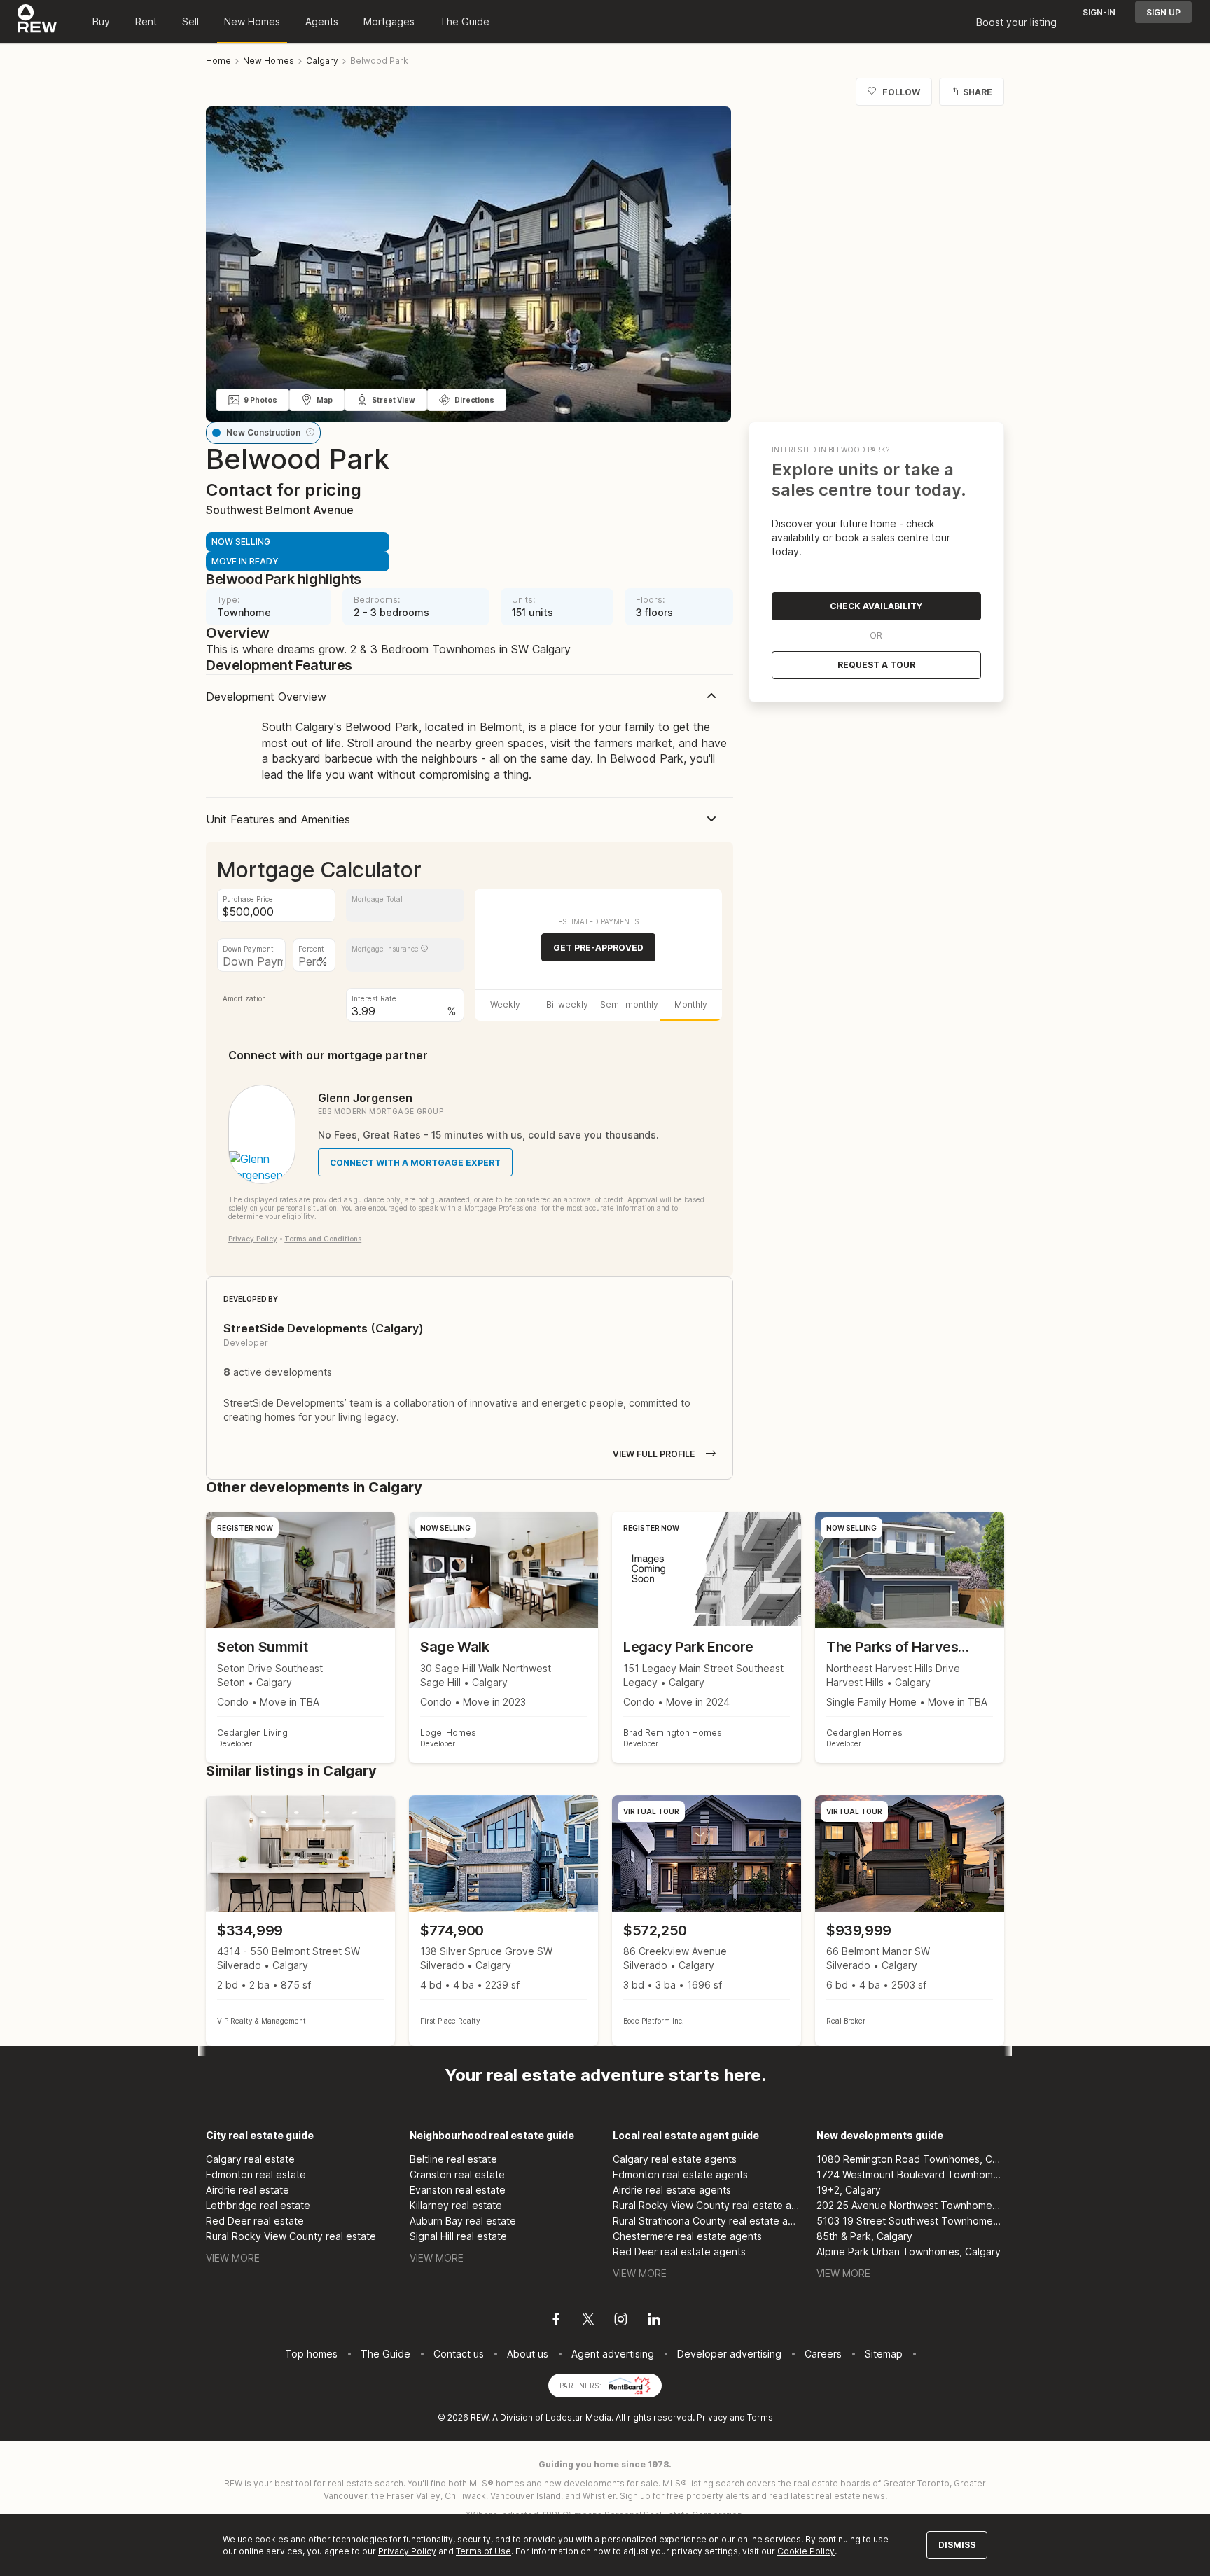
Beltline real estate (453, 2159)
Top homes (311, 2354)
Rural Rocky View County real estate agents (707, 2205)
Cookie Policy (806, 2551)
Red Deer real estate (255, 2221)
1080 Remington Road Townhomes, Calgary (911, 2159)
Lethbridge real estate (258, 2205)
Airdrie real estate (248, 2190)
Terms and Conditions (323, 1239)
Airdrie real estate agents (672, 2190)
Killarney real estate (456, 2205)
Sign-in (1099, 12)
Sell (190, 21)
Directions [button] (474, 400)
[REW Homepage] (37, 22)
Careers (823, 2354)
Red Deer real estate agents (679, 2251)
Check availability (876, 606)
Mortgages (389, 21)
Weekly (505, 1004)
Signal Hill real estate (458, 2236)
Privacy (712, 2417)
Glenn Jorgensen (365, 1098)
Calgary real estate (250, 2159)
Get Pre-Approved (598, 948)
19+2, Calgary (849, 2190)
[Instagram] (621, 2321)
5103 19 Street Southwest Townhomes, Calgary (911, 2221)
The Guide (465, 21)
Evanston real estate (458, 2190)
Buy (101, 21)
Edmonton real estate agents (680, 2174)
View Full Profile (654, 1454)
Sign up (1163, 12)
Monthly (691, 1004)
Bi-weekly (567, 1004)
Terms (760, 2417)
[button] (310, 432)
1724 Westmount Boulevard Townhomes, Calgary (911, 2174)
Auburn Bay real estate (463, 2221)
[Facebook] (556, 2321)
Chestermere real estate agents (687, 2236)
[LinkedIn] (654, 2321)
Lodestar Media (578, 2417)
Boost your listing (1016, 22)
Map (325, 400)
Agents (322, 21)
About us (528, 2354)
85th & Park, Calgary (864, 2236)
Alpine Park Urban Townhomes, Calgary (909, 2251)
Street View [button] (394, 400)
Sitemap (884, 2354)
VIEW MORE (233, 2258)
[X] (588, 2321)
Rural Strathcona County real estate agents (707, 2221)
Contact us (459, 2354)
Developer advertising (729, 2354)
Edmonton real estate (256, 2174)
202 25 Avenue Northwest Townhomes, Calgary (911, 2205)
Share (978, 92)
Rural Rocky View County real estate (291, 2236)
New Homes (252, 21)
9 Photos (260, 400)
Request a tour (876, 665)
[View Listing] (300, 1921)
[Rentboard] (630, 2384)
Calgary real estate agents (675, 2159)
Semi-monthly (629, 1004)
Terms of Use (484, 2551)
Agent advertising (613, 2354)
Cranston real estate (457, 2174)
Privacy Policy (253, 1239)
